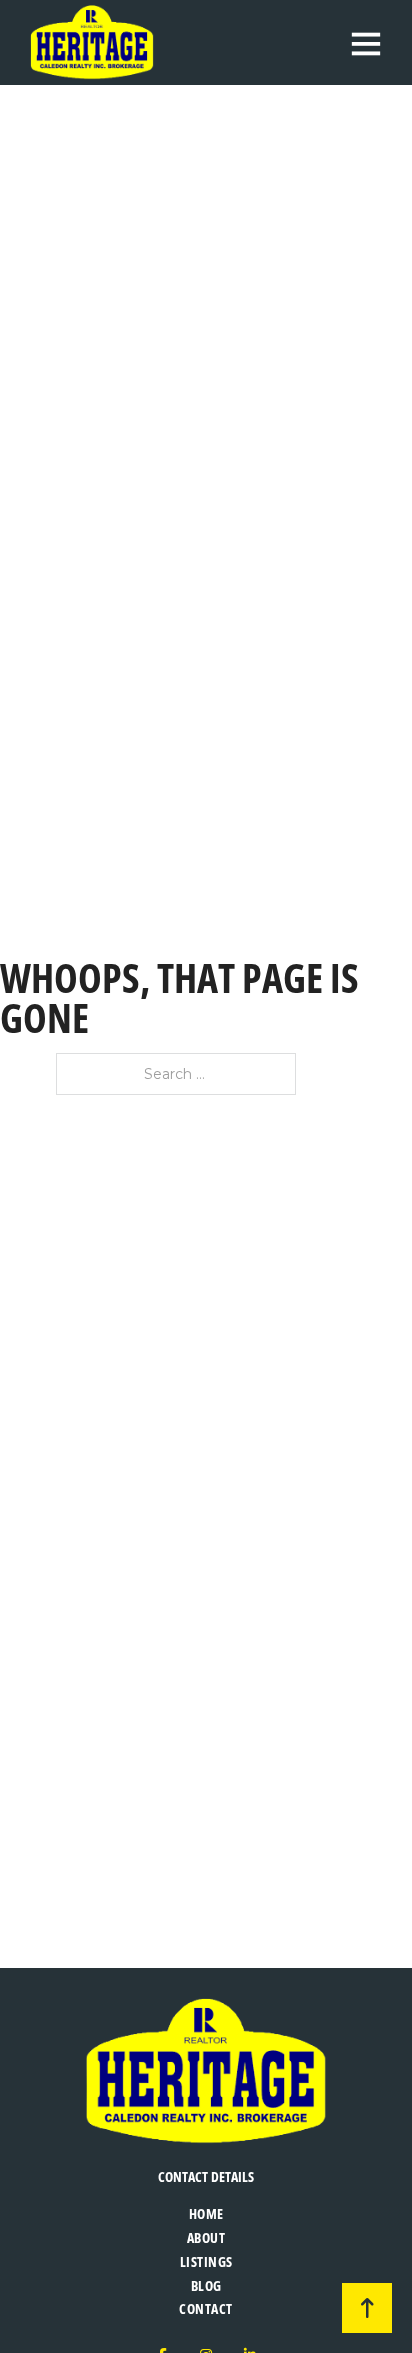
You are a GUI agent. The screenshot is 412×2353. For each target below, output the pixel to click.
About (206, 2237)
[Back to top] (367, 2308)
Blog (206, 2285)
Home (206, 2213)
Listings (206, 2261)
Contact (206, 2308)
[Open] (366, 43)
